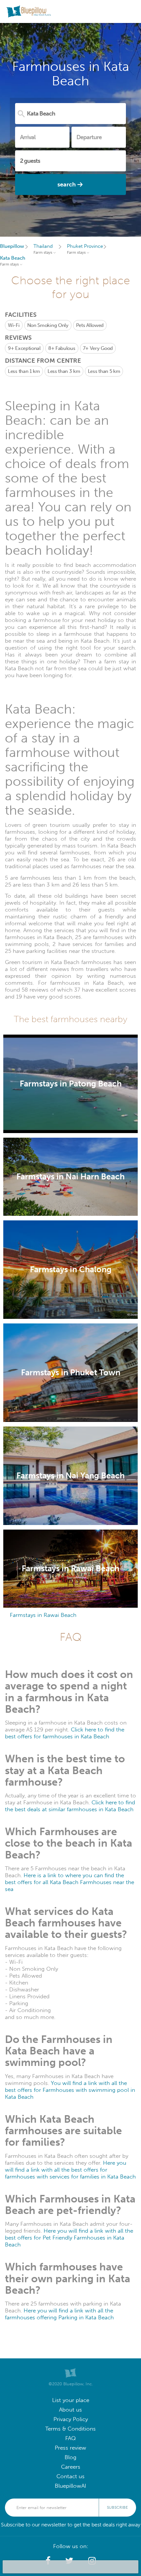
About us (70, 2410)
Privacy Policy (71, 2419)
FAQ (70, 2438)
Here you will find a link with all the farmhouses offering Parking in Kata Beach (59, 2314)
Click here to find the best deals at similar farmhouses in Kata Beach (70, 1806)
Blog (70, 2457)
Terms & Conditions (70, 2429)
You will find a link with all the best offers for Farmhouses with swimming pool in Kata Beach (70, 2090)
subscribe (117, 2507)
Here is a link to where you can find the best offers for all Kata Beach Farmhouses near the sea (70, 1882)
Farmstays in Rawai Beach (43, 1615)
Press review (70, 2448)
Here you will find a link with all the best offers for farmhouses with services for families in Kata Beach (70, 2170)
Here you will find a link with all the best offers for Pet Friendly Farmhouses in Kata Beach (69, 2238)
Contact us (70, 2476)
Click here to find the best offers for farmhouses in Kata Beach (65, 1733)
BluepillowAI (70, 2486)
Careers (71, 2467)
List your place (71, 2400)
